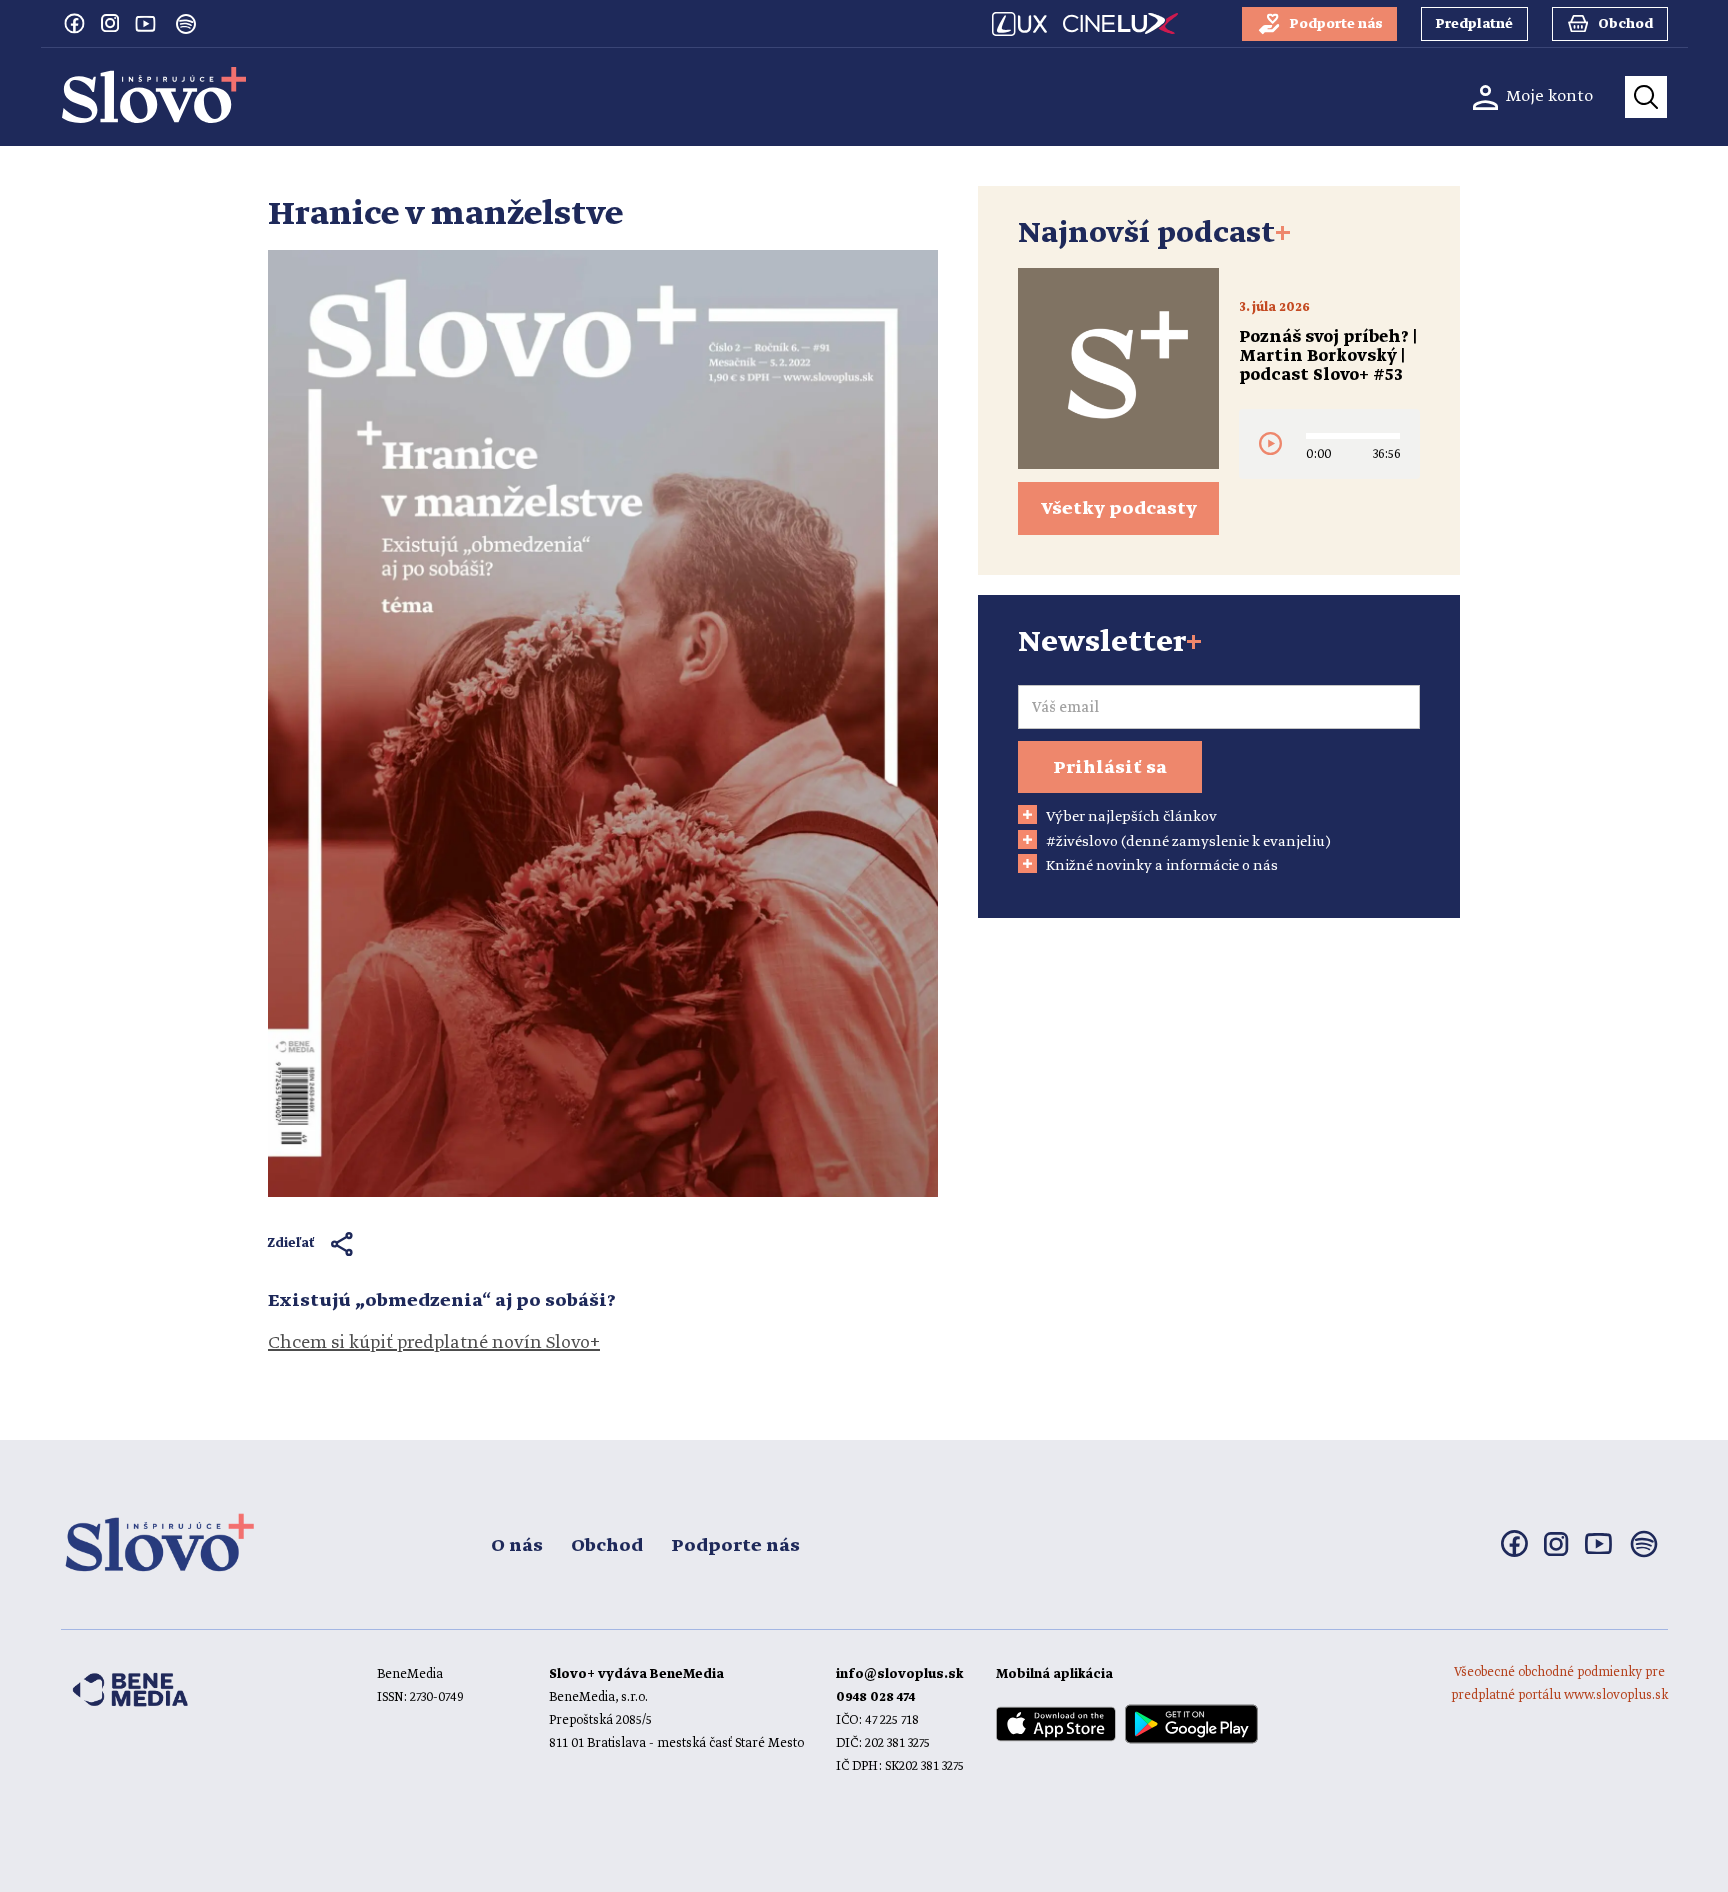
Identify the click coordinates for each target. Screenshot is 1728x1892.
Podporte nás (735, 1546)
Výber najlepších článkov (1131, 817)
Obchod (607, 1546)
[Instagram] (110, 23)
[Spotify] (186, 24)
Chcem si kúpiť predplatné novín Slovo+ (434, 1343)
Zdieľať (291, 1243)
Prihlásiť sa (1110, 768)
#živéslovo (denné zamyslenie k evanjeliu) (1188, 842)
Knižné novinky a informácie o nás (1162, 866)
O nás (517, 1546)
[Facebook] (74, 23)
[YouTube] (146, 23)
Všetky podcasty (1119, 509)
